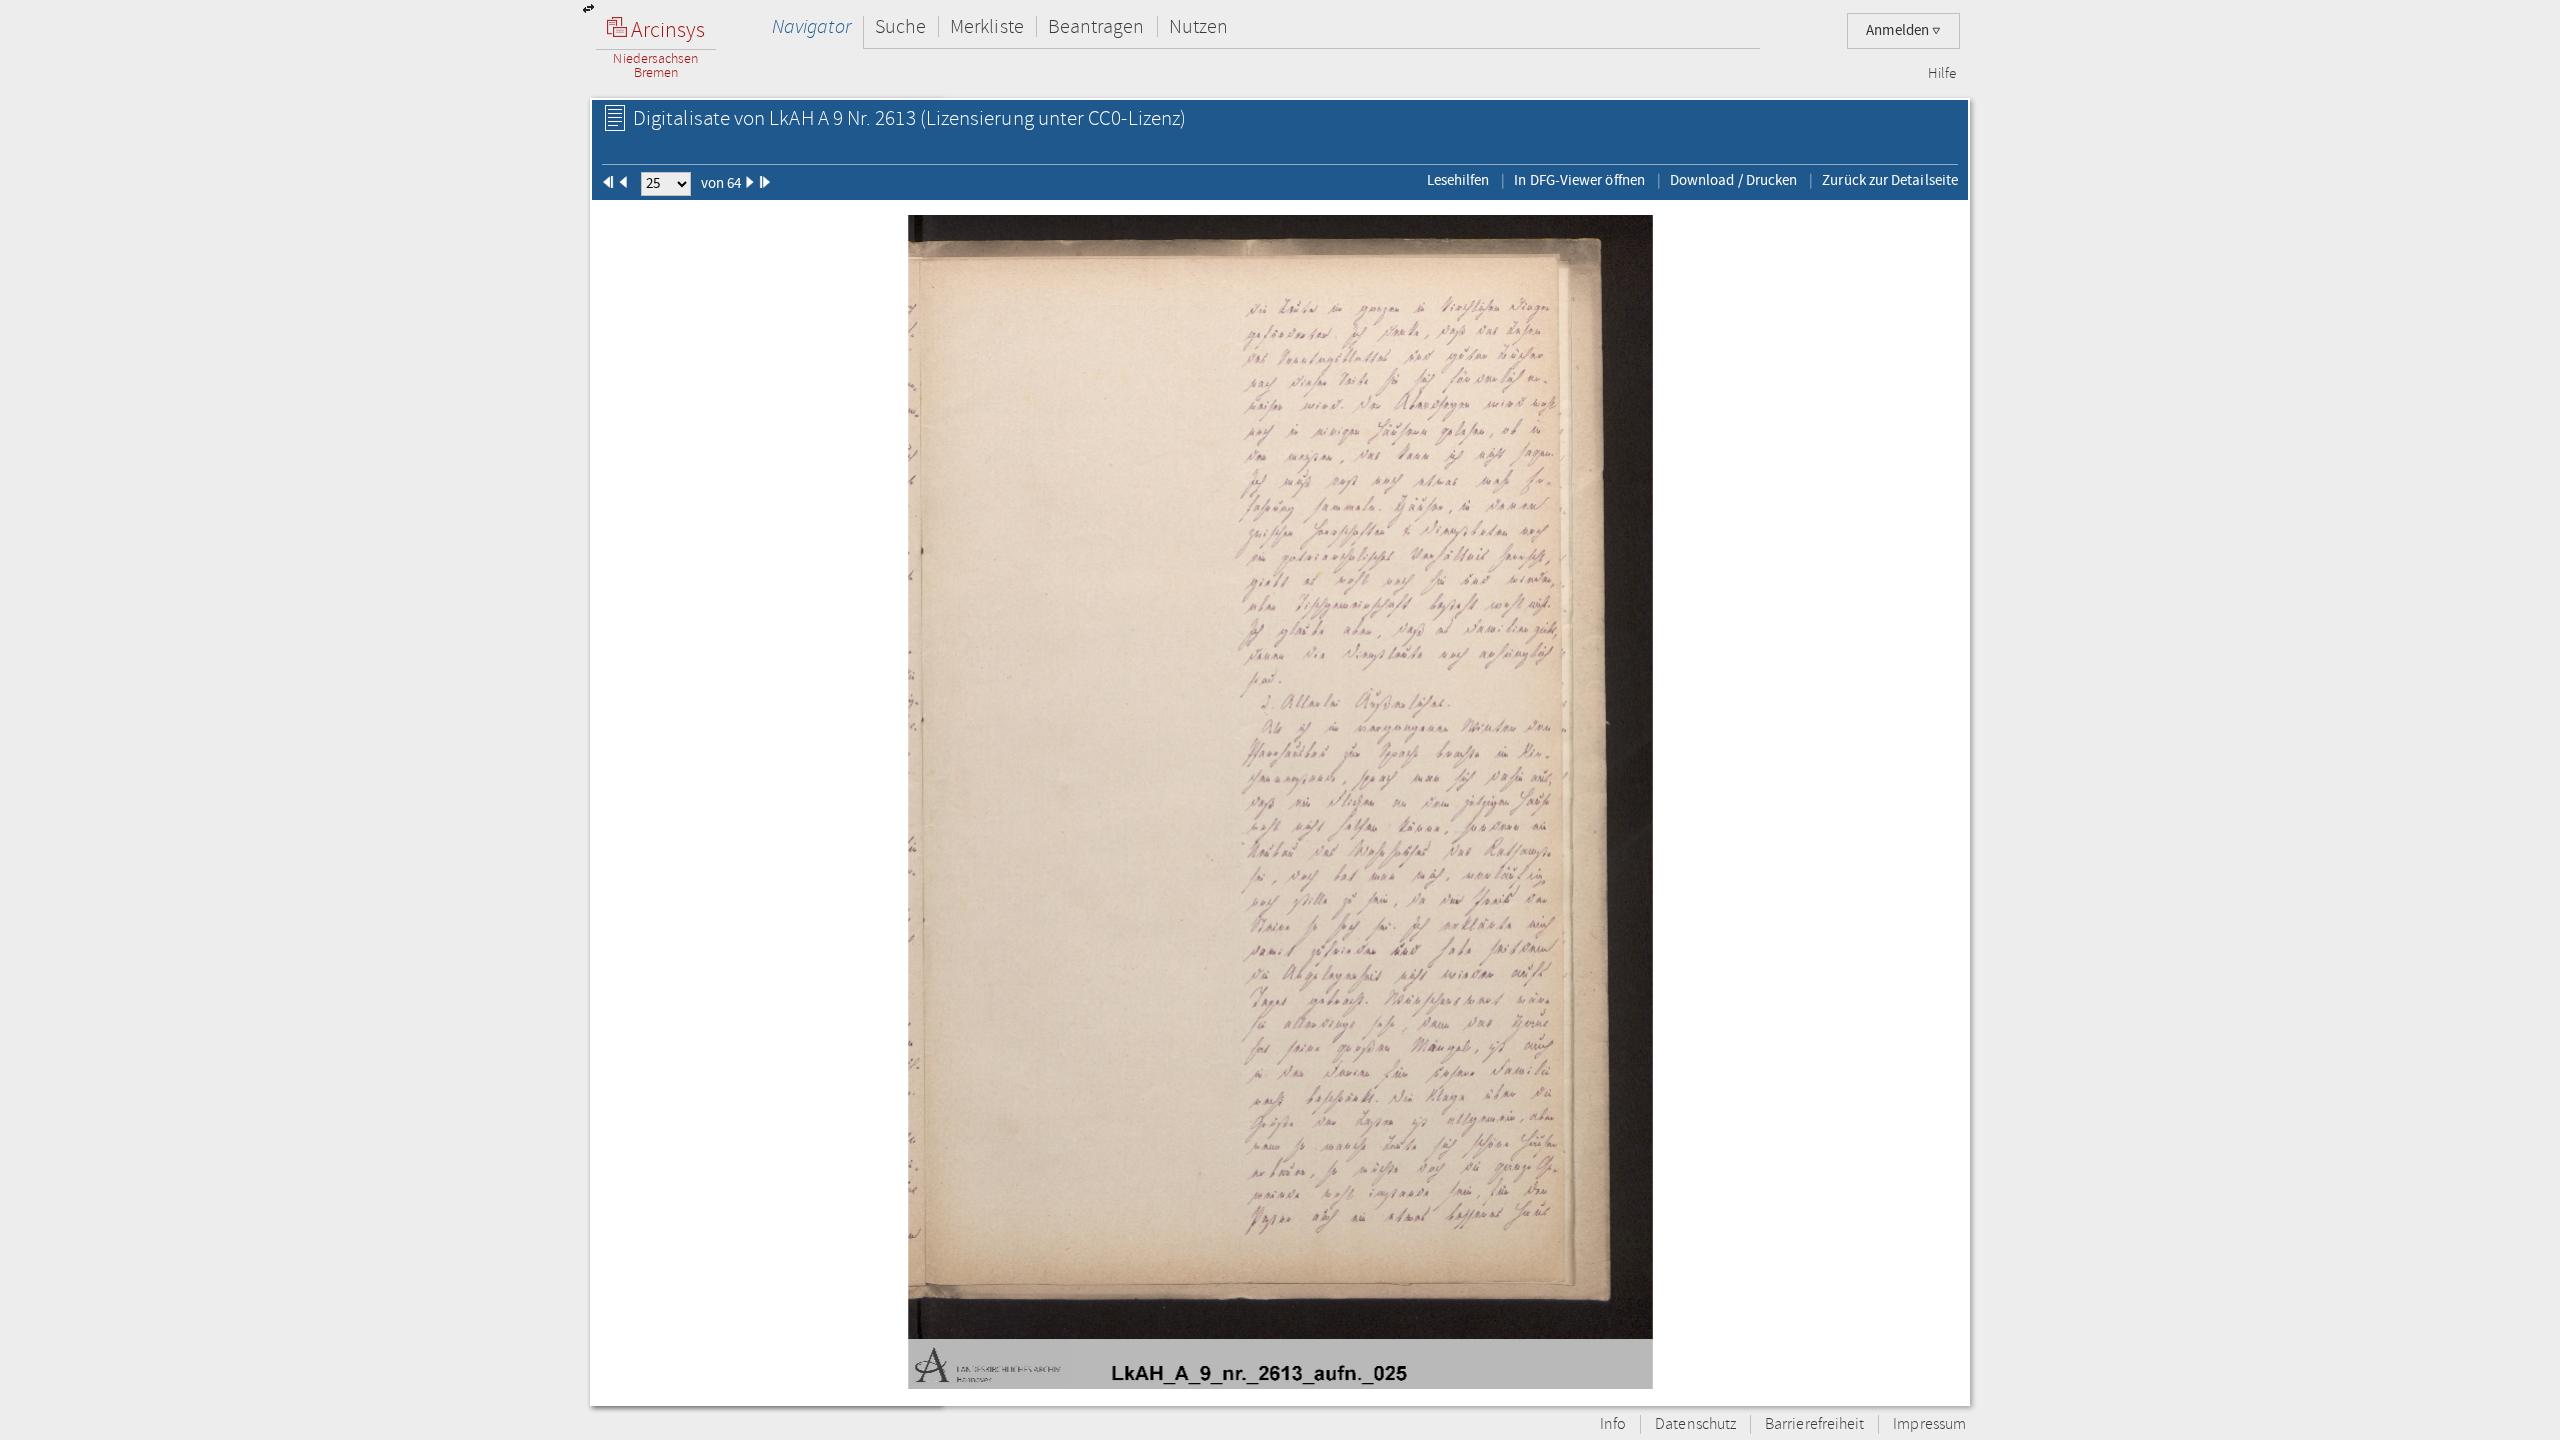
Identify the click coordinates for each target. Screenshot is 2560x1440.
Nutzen (1198, 26)
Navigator (811, 26)
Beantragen (1096, 26)
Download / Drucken (1733, 180)
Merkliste (987, 26)
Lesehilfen (1458, 180)
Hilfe (1942, 74)
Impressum (1929, 1424)
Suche (900, 26)
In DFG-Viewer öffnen (1579, 180)
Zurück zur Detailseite (1890, 180)
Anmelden (1899, 30)
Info (1613, 1424)
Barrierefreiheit (1814, 1424)
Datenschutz (1695, 1424)
